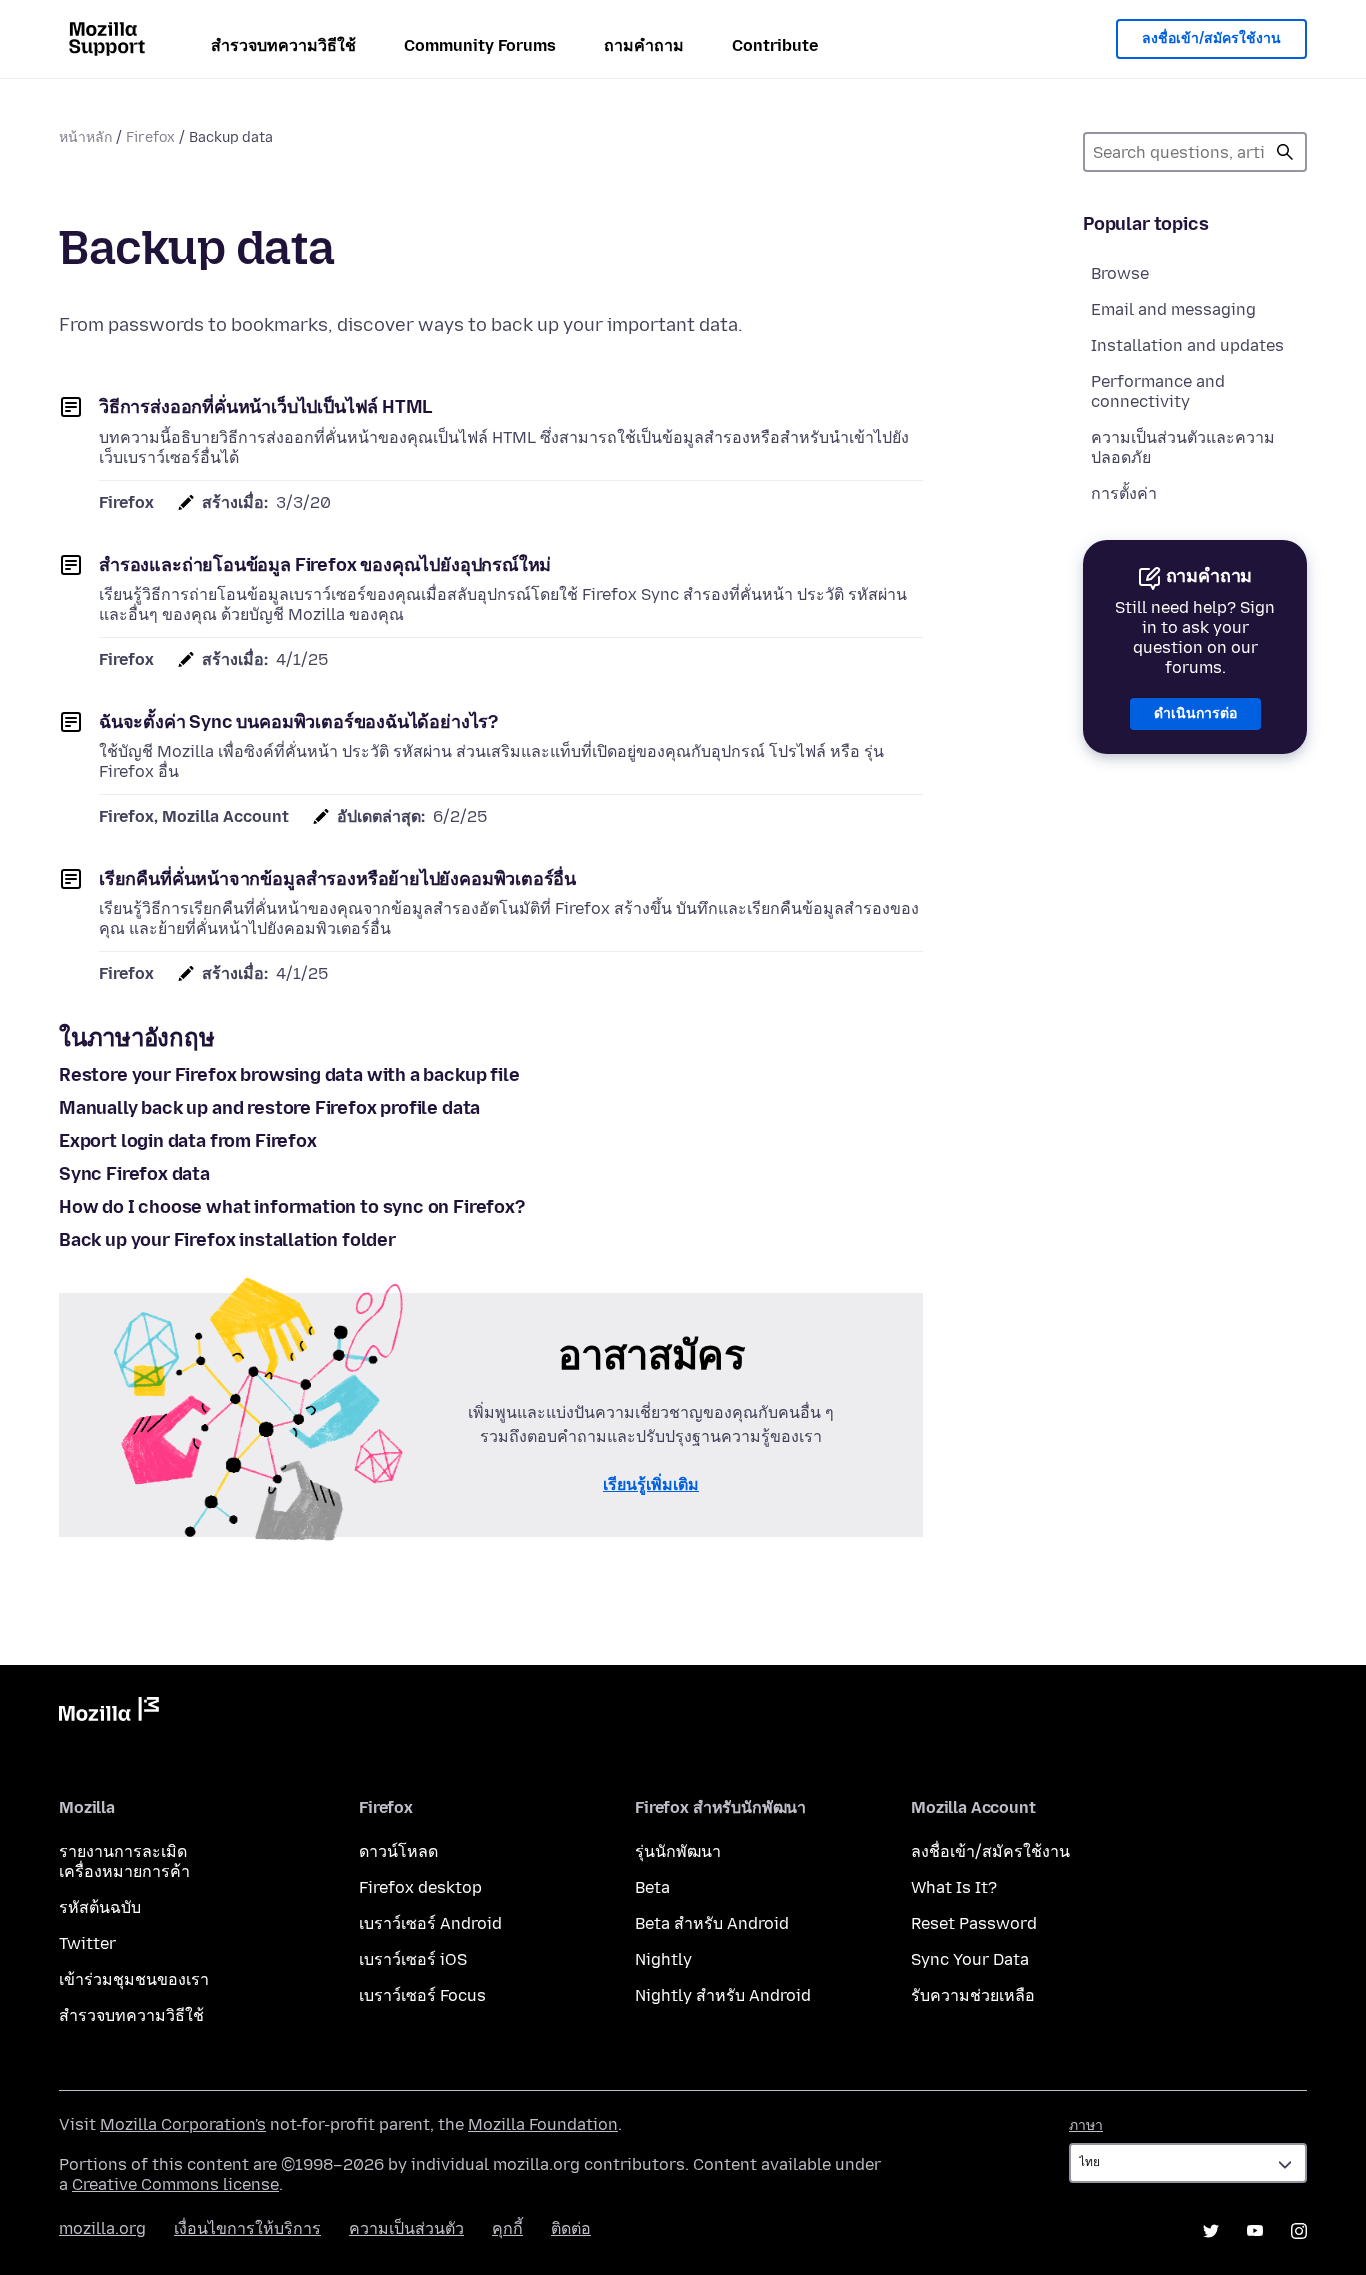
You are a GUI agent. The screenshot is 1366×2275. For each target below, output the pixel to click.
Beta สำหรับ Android (712, 1923)
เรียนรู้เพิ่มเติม (651, 1484)
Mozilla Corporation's (183, 2124)
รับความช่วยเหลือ (973, 1995)
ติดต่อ (571, 2228)
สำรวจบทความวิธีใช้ (283, 45)
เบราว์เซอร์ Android (430, 1923)
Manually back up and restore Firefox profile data (269, 1108)
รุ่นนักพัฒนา (678, 1851)
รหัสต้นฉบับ (100, 1907)
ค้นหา (1285, 152)
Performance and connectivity (1158, 391)
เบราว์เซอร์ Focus (422, 1995)
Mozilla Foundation (543, 2124)
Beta (652, 1887)
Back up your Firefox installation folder (227, 1240)
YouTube (1255, 2231)
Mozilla (109, 1713)
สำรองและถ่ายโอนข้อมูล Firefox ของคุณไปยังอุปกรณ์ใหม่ (325, 565)
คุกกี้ (507, 2228)
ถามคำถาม (644, 45)
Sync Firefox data (134, 1174)
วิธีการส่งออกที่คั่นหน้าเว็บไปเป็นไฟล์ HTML (265, 407)
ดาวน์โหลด (398, 1851)
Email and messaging (1173, 309)
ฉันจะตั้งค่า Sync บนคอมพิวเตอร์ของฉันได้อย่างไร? (298, 722)
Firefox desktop (420, 1887)
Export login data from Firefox (188, 1141)
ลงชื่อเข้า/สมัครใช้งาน (1211, 38)
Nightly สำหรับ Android (723, 1995)
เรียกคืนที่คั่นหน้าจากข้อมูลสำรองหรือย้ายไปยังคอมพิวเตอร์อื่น (337, 879)
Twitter (87, 1943)
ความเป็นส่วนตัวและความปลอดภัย (1183, 447)
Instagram (1299, 2231)
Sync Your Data (970, 1959)
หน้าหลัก (85, 137)
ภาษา (1086, 2125)
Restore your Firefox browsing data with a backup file (289, 1075)
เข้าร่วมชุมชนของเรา (134, 1979)
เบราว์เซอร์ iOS (413, 1959)
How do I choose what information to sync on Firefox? (292, 1207)
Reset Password (974, 1923)
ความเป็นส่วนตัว (406, 2228)
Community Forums (480, 45)
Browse (1120, 273)
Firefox (150, 137)
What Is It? (954, 1887)
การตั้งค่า (1124, 493)
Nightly (663, 1959)
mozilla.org (102, 2228)
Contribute (775, 45)
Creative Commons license (175, 2184)
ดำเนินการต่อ (1195, 713)
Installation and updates (1187, 345)
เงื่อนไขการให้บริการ (247, 2228)
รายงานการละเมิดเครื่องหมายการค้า (124, 1861)
